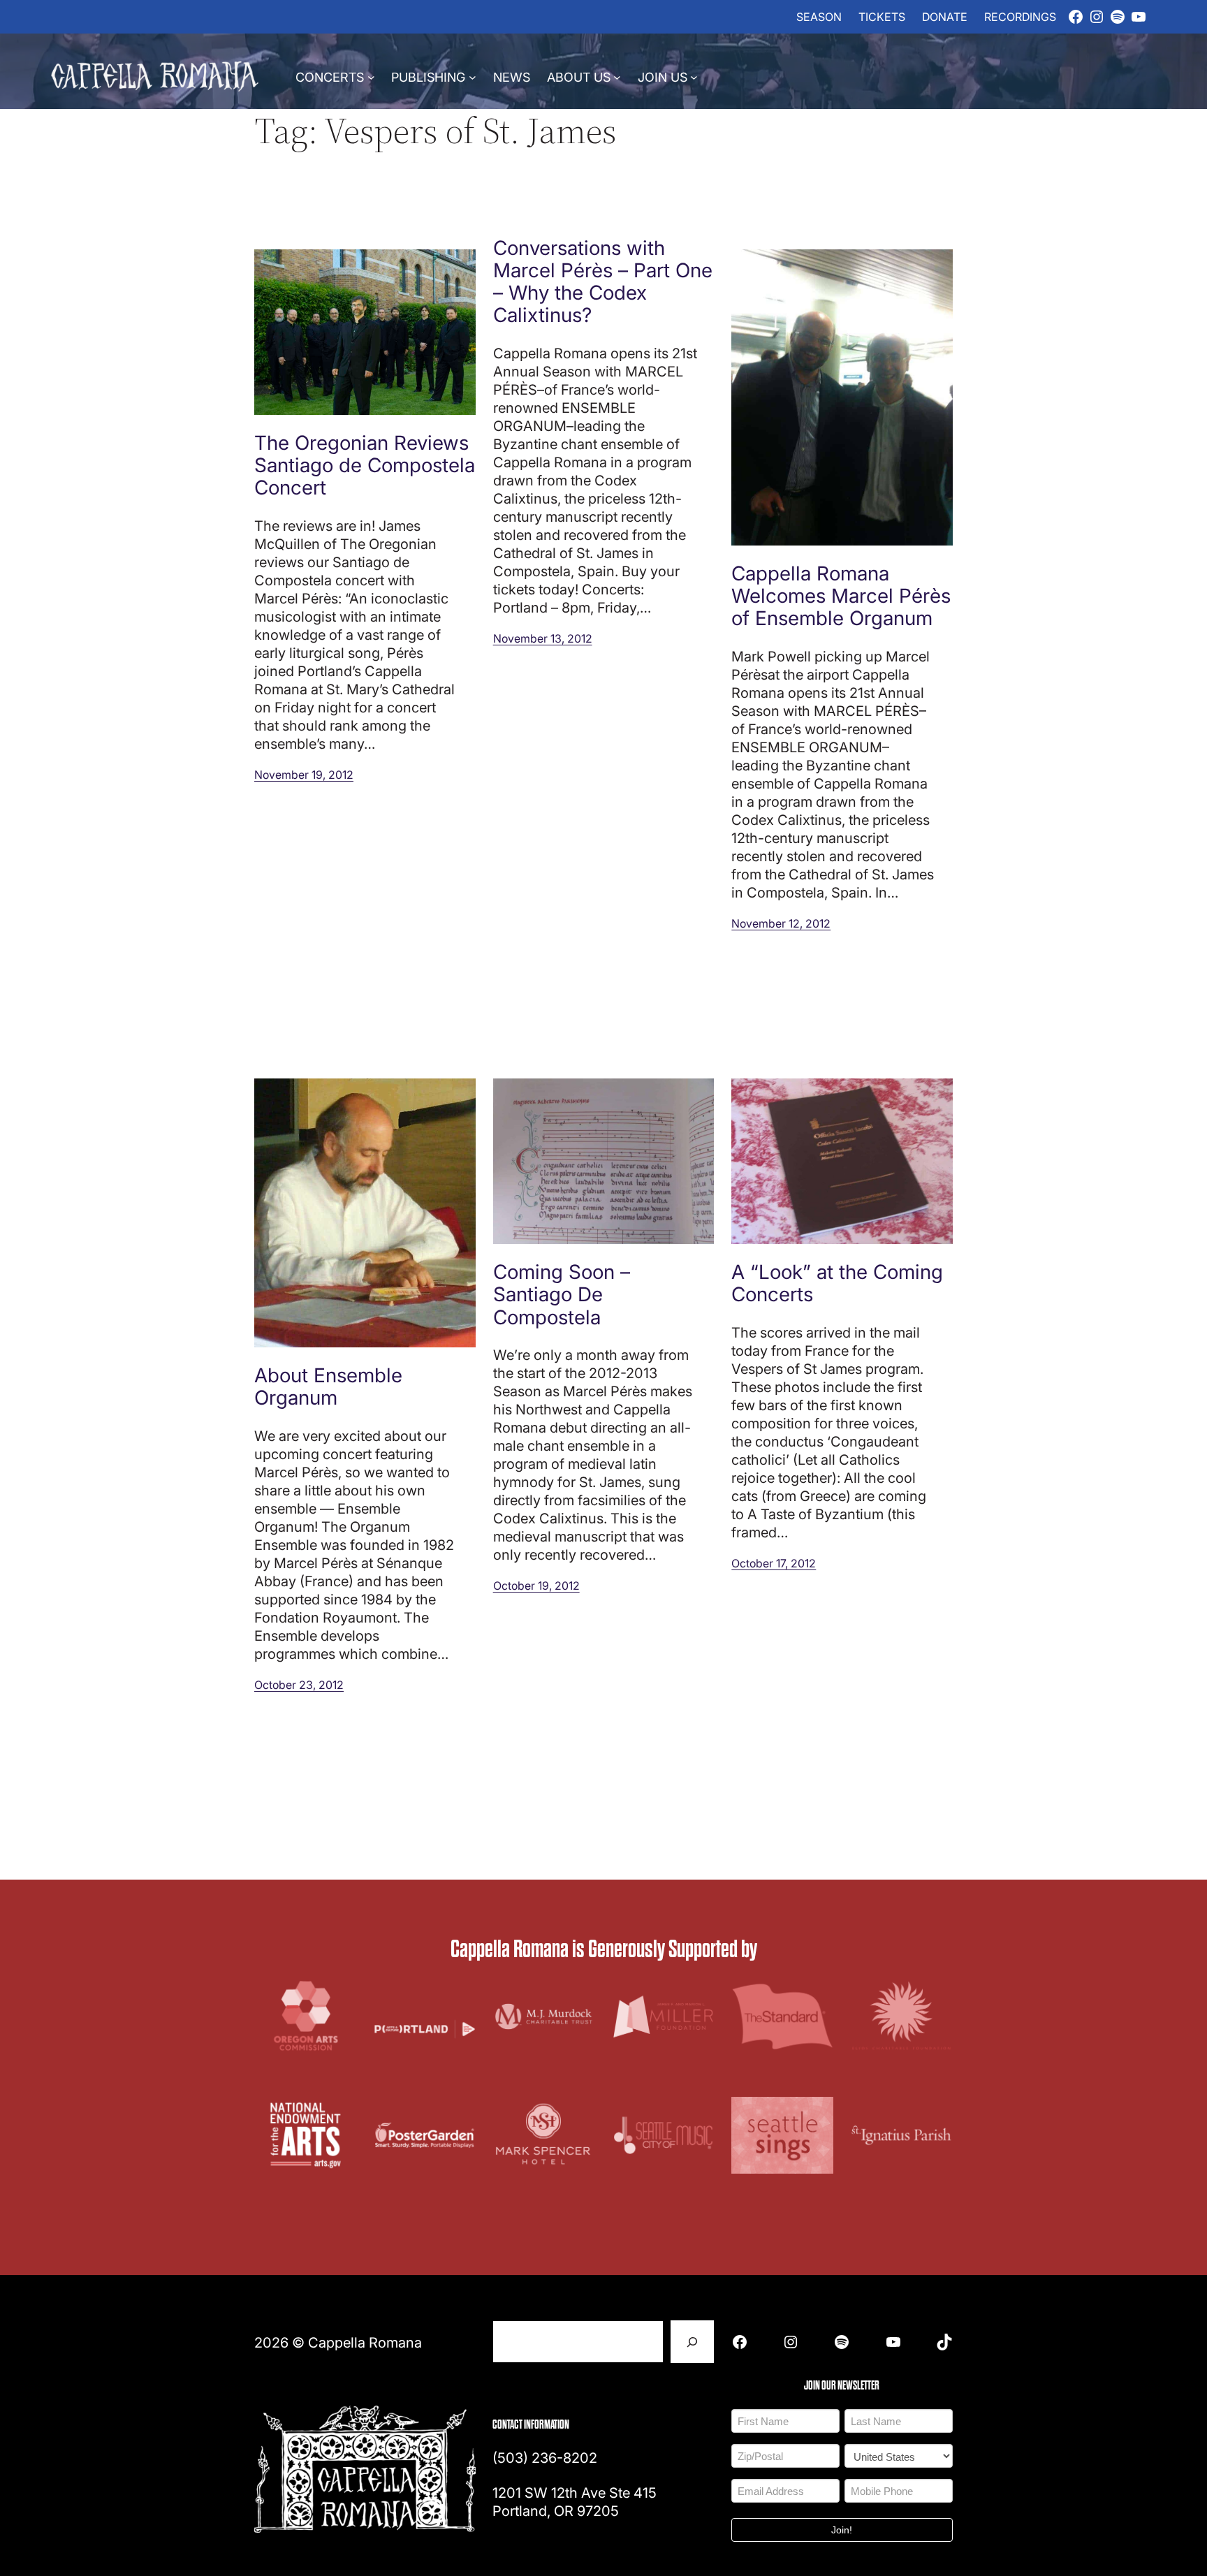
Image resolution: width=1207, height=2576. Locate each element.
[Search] (692, 2342)
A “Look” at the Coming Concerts (837, 1282)
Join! (842, 2530)
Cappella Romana (365, 2342)
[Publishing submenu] (473, 76)
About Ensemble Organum (328, 1386)
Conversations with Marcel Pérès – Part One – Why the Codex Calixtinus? (603, 281)
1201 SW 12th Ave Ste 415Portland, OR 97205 (575, 2501)
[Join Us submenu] (694, 76)
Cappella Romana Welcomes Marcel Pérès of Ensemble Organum (841, 595)
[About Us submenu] (617, 76)
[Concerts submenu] (371, 76)
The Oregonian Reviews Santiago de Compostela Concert (365, 465)
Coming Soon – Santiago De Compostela (562, 1294)
